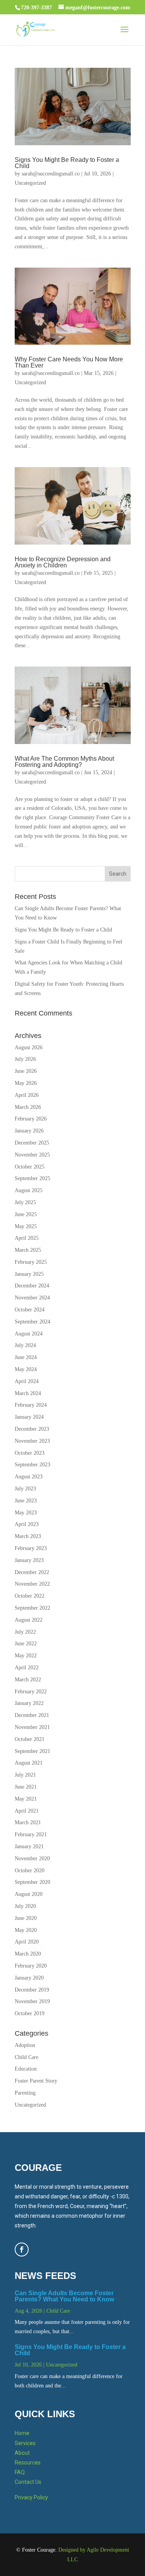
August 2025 (29, 1190)
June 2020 (26, 1918)
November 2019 (32, 2001)
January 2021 (29, 1847)
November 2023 (32, 1441)
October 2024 (30, 1310)
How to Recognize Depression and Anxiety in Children (63, 562)
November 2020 (32, 1859)
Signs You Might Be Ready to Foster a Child (67, 163)
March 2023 (28, 1536)
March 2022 (28, 1680)
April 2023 (27, 1524)
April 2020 (27, 1942)
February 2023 (31, 1548)
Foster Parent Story (36, 2081)
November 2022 (32, 1584)
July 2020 (25, 1906)
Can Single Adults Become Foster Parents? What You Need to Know (64, 2296)
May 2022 (26, 1656)
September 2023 (32, 1465)
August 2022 (29, 1620)
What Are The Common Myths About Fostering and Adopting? (64, 762)
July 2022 (25, 1632)
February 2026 (31, 1119)
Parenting (25, 2093)
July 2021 (25, 1775)
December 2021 (32, 1715)
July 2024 (25, 1345)
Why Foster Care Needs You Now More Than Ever (69, 362)
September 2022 (32, 1608)
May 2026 (26, 1083)
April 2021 (27, 1811)
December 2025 (32, 1143)
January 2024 (29, 1417)
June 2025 (26, 1214)
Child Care (26, 2057)
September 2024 (32, 1322)
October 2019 (30, 2013)
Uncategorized (30, 183)
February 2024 (31, 1405)
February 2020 (31, 1966)
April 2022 (27, 1668)
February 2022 (31, 1692)
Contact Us (28, 2482)
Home (22, 2433)
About (22, 2453)
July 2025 (25, 1202)
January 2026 (29, 1131)
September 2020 (32, 1882)
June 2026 (26, 1071)
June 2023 (26, 1501)
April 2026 (27, 1095)
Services (25, 2443)
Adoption (25, 2045)
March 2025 (28, 1250)
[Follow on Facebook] (22, 2249)
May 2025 (26, 1226)
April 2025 (27, 1238)
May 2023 (26, 1513)
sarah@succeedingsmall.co (51, 174)
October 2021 (30, 1739)
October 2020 (30, 1871)
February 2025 (31, 1262)
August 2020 (29, 1894)
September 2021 (32, 1751)
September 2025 (32, 1178)
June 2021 (26, 1787)
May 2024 (26, 1369)
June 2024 (26, 1357)
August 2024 (29, 1334)
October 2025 (30, 1167)
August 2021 (29, 1763)
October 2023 (30, 1453)
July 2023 (25, 1489)
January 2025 (29, 1274)
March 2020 (28, 1954)
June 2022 (26, 1644)
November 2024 (32, 1298)
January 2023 (29, 1560)
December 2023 (32, 1429)
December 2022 (32, 1572)
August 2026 (29, 1047)
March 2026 (28, 1107)
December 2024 (32, 1286)
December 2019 (32, 1990)
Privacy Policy (31, 2497)
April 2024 (27, 1381)
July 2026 (25, 1059)
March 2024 (28, 1393)
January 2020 (29, 1978)
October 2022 (30, 1596)
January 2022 (29, 1703)
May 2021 (26, 1799)
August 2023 (29, 1477)
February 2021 (31, 1834)
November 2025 (32, 1155)
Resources (28, 2463)
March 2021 (28, 1822)
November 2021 (32, 1727)
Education (26, 2069)
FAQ (20, 2472)
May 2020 (26, 1930)
